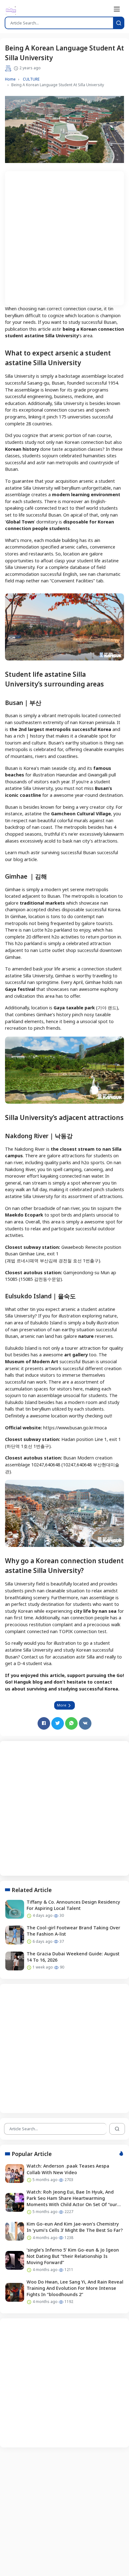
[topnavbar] (117, 9)
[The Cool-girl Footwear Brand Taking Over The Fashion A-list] (15, 1935)
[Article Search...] (119, 23)
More (62, 1705)
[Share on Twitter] (58, 1723)
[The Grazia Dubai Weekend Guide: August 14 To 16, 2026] (15, 1961)
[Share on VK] (85, 1723)
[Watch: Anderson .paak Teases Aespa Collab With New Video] (15, 2174)
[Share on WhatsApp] (71, 1723)
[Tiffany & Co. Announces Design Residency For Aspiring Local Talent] (15, 1909)
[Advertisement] (64, 236)
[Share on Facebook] (44, 1723)
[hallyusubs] (11, 10)
